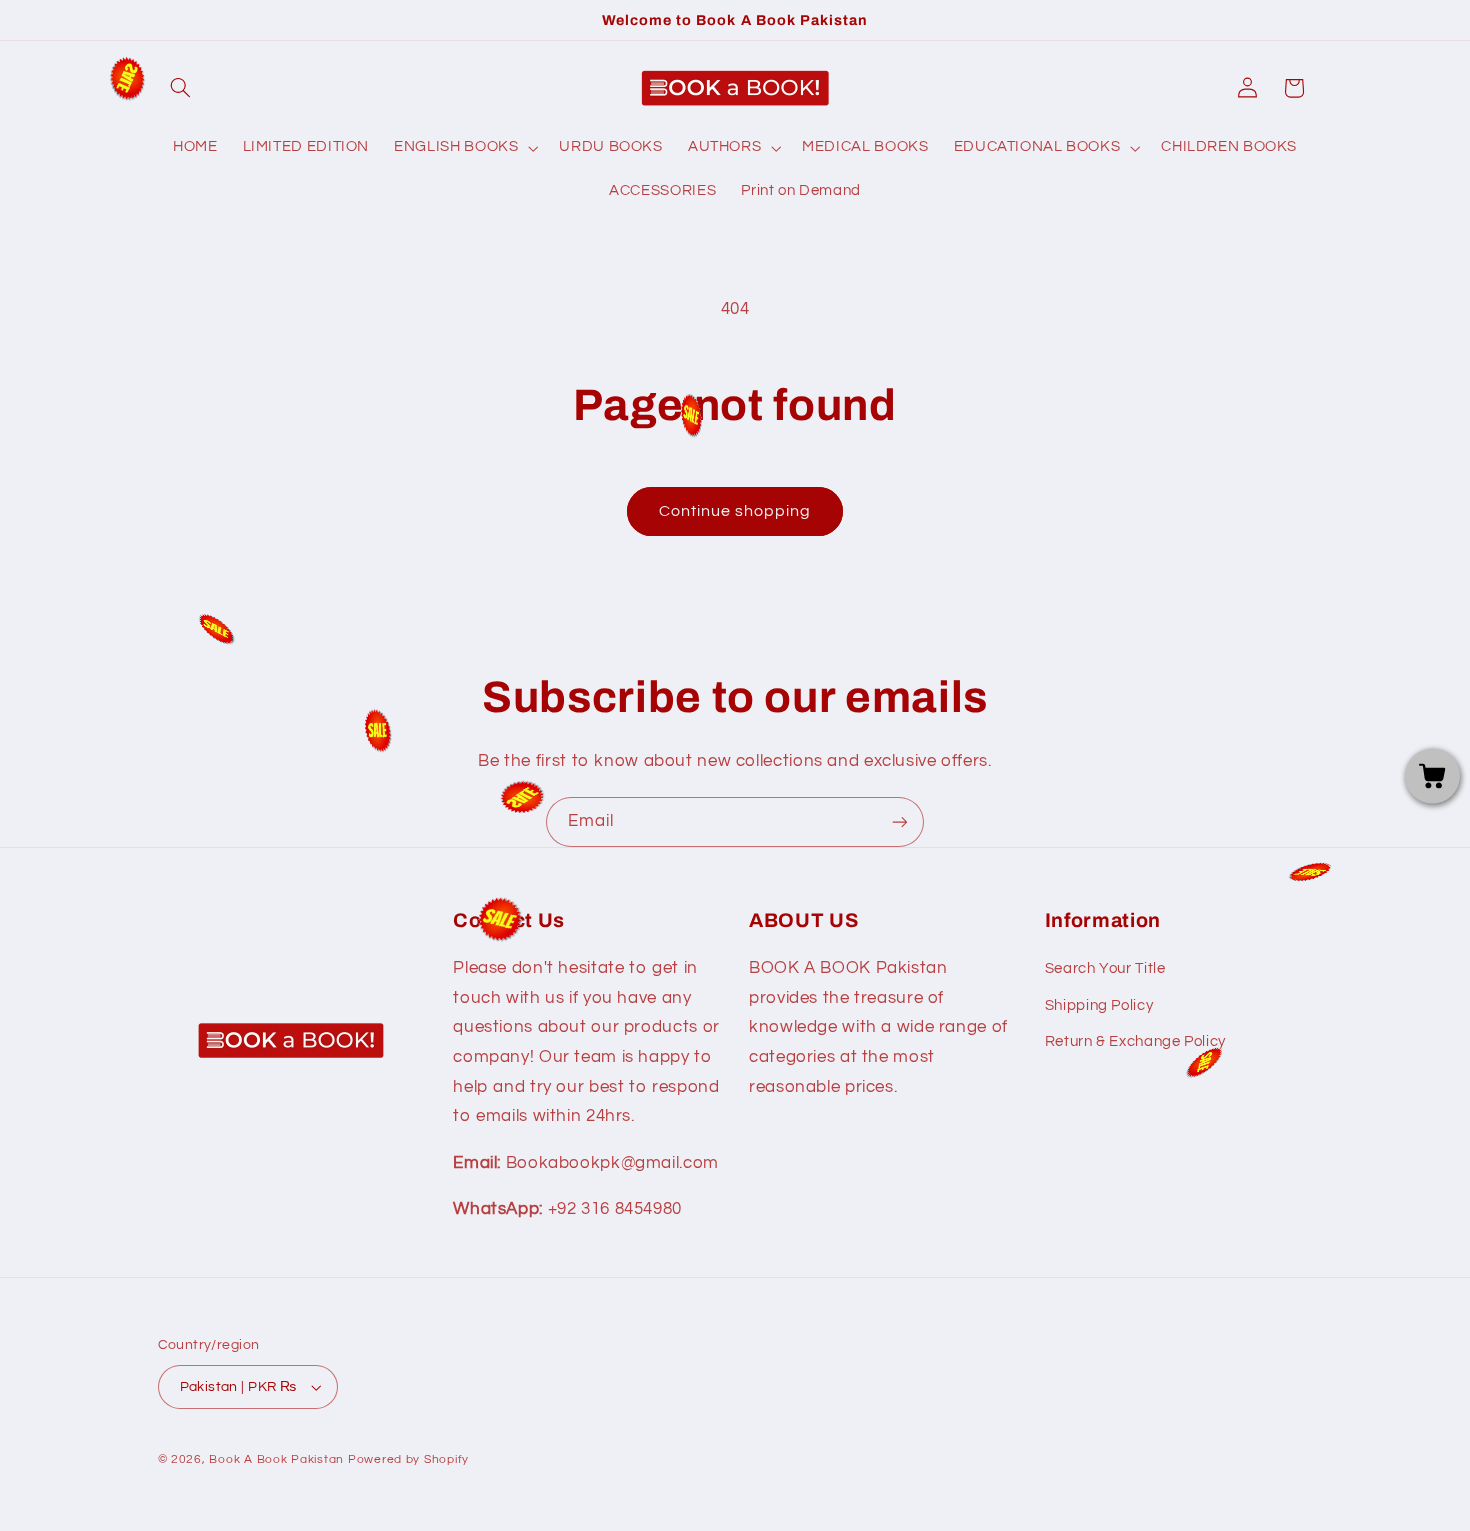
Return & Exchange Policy (1135, 1041)
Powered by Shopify (408, 1459)
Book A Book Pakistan (276, 1459)
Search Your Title (1105, 968)
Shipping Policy (1099, 1005)
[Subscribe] (900, 821)
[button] (181, 88)
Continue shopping (735, 511)
